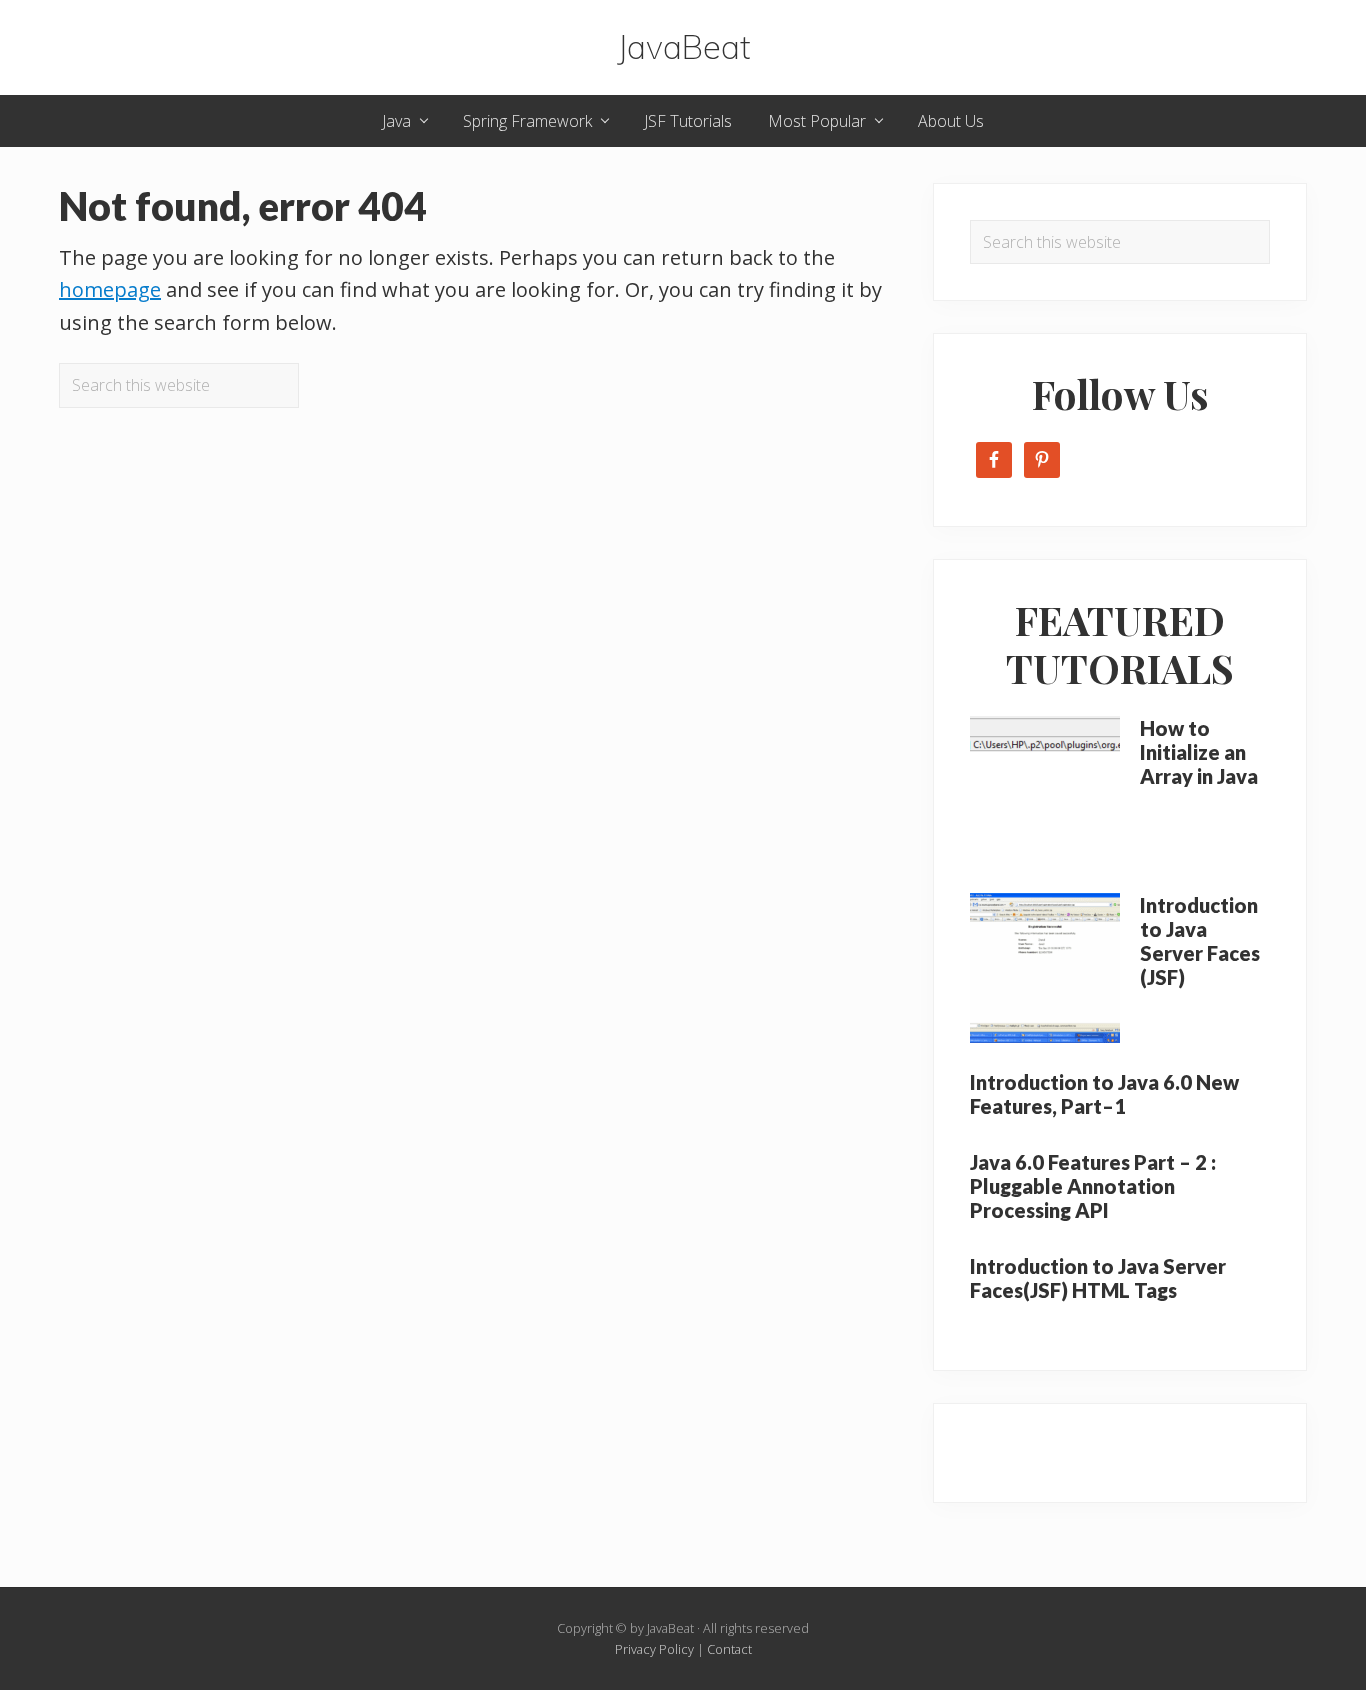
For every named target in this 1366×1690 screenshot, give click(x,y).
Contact (729, 1649)
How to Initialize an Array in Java (1199, 752)
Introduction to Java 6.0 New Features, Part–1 (1104, 1094)
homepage (110, 289)
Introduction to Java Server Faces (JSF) (1200, 941)
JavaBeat (683, 47)
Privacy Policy (654, 1649)
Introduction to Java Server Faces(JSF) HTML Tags (1098, 1278)
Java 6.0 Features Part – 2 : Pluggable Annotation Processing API (1093, 1186)
